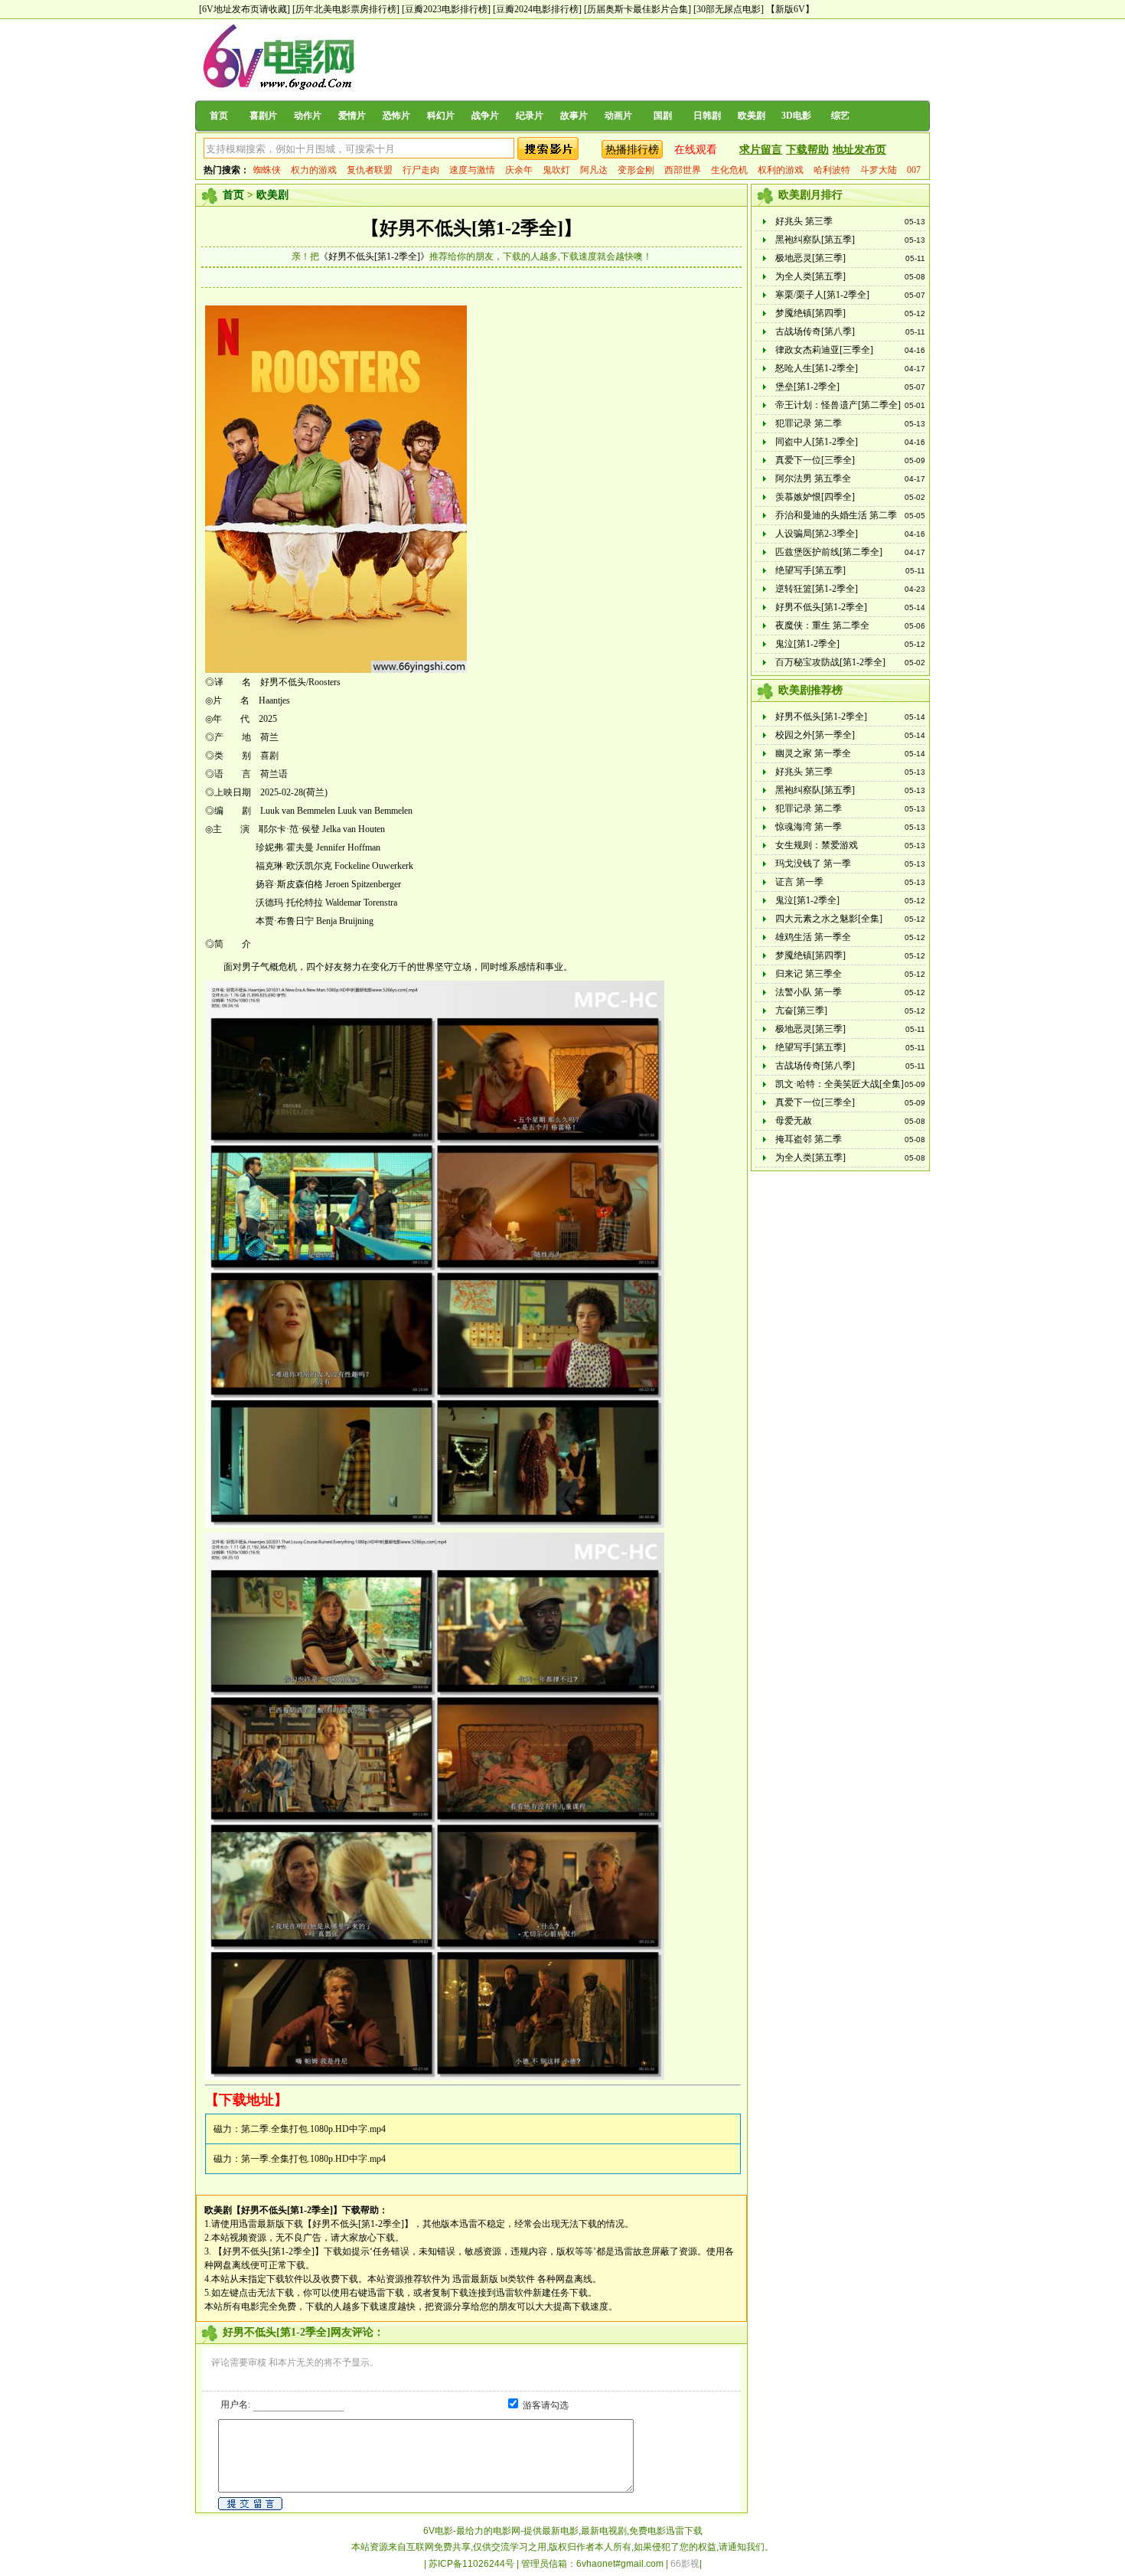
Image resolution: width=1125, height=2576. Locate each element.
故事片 (574, 116)
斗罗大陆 (879, 170)
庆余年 (519, 170)
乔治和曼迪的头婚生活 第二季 (836, 515)
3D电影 (796, 116)
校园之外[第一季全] (815, 735)
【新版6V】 (790, 9)
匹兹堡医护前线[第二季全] (829, 552)
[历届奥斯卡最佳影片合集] (637, 9)
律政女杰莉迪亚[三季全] (824, 350)
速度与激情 (472, 170)
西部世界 (683, 170)
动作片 (308, 116)
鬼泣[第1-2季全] (807, 644)
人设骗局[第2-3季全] (817, 534)
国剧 (663, 116)
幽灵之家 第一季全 (813, 753)
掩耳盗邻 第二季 (809, 1139)
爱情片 (352, 116)
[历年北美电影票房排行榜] (346, 9)
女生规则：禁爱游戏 (817, 845)
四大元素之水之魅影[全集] (829, 919)
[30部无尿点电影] (729, 9)
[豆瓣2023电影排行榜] (446, 9)
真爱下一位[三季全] (815, 460)
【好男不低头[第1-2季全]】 (471, 228)
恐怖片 (396, 116)
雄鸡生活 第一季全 (813, 937)
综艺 (840, 116)
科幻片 (441, 116)
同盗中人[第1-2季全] (817, 442)
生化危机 (729, 170)
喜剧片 (263, 116)
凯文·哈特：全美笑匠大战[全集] (840, 1084)
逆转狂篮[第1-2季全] (817, 589)
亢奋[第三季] (801, 1010)
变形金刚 (636, 170)
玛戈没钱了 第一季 (813, 864)
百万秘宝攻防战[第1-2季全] (830, 662)
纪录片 (530, 116)
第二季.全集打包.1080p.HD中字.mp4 (313, 2129)
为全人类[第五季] (810, 276)
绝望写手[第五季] (810, 570)
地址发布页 (859, 150)
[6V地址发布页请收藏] (245, 9)
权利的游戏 (781, 170)
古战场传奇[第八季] (815, 331)
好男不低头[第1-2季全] (821, 607)
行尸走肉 (421, 170)
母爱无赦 (794, 1121)
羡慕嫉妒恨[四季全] (815, 497)
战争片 (485, 116)
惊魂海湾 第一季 (809, 827)
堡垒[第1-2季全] (807, 387)
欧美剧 (752, 116)
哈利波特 (832, 170)
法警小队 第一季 (809, 992)
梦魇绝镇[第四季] (810, 313)
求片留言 (761, 150)
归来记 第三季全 (809, 974)
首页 (219, 116)
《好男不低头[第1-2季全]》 (374, 256)
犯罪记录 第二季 (809, 423)
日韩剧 (707, 116)
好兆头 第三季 (804, 221)
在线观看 (696, 150)
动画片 (618, 116)
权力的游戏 (314, 170)
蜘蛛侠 (267, 170)
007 (914, 170)
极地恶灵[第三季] (810, 258)
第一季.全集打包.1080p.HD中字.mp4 (313, 2159)
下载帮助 (807, 150)
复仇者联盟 (370, 170)
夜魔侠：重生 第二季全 (822, 625)
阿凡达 (594, 170)
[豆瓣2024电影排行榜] (537, 9)
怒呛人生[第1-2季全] (817, 368)
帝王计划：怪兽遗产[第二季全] (838, 405)
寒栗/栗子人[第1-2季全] (822, 295)
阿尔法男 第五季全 (813, 478)
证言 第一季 (799, 882)
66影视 (685, 2564)
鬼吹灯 (556, 170)
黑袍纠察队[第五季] (815, 240)
